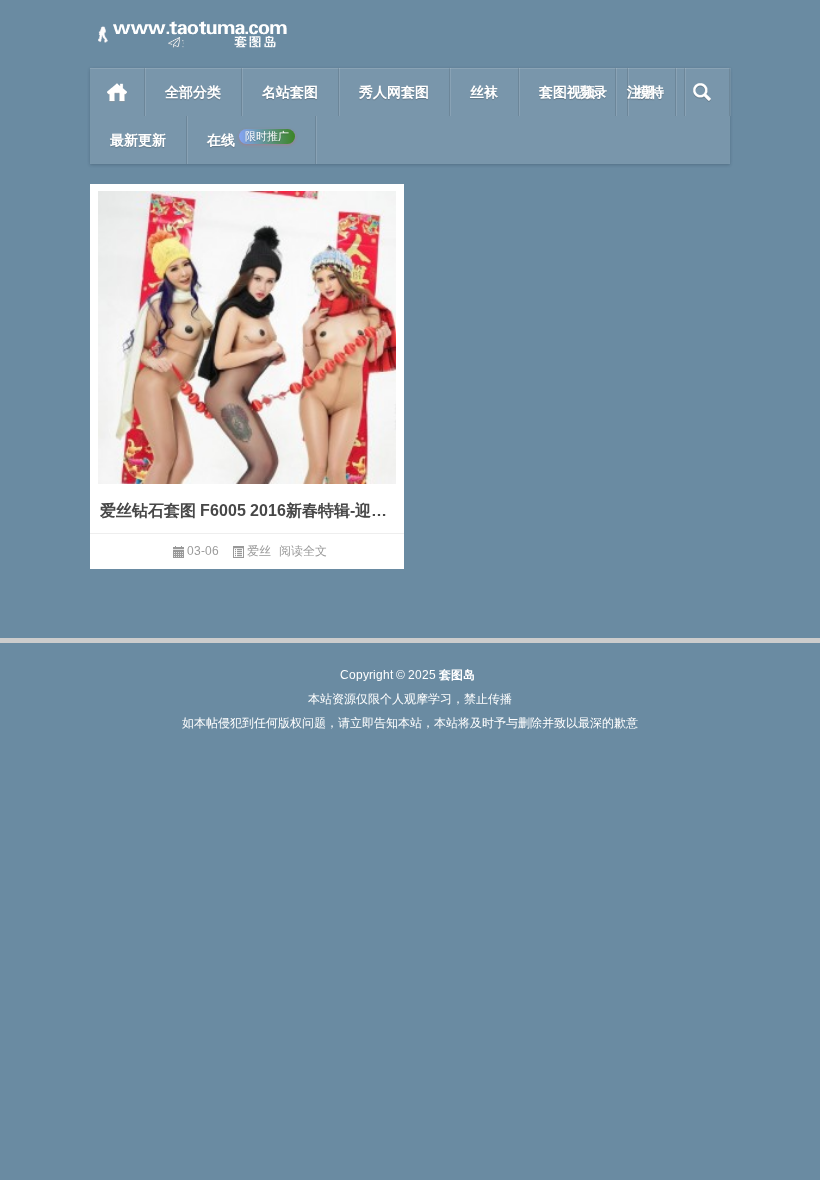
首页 (117, 92)
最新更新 (138, 140)
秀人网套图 (394, 92)
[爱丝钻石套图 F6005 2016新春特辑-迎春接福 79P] (247, 366)
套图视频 (567, 92)
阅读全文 (303, 551)
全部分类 (193, 92)
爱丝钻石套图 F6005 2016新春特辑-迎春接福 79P (247, 510)
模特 (650, 92)
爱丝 (259, 551)
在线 (248, 139)
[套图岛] (190, 26)
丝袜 (484, 92)
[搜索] (702, 92)
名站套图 (290, 92)
